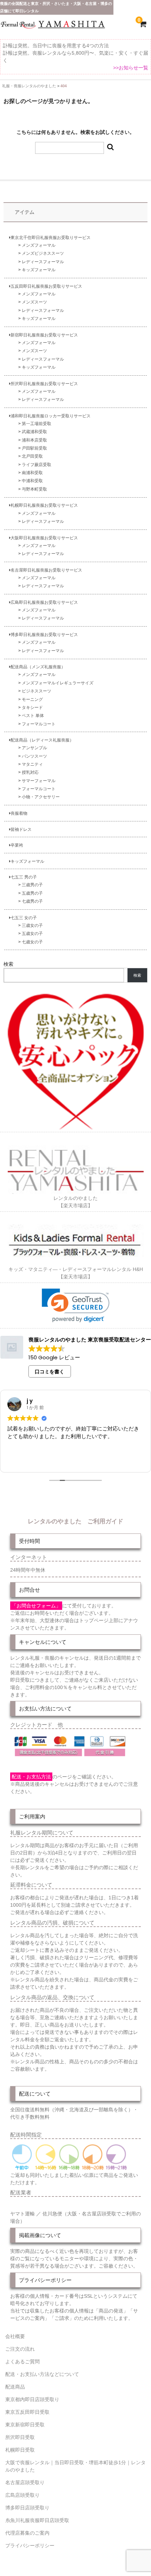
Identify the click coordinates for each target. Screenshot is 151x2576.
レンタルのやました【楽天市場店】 (75, 1202)
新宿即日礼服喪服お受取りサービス (44, 335)
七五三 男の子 (24, 877)
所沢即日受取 (20, 2437)
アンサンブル (34, 748)
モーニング (32, 699)
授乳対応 (30, 772)
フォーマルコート (39, 724)
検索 (8, 964)
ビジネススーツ (37, 691)
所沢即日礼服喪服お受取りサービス (44, 384)
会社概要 (15, 2336)
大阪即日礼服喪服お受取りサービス (44, 538)
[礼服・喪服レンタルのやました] (53, 27)
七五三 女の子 (24, 918)
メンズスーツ (34, 302)
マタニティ (32, 764)
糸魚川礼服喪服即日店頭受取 (37, 2520)
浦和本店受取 (34, 440)
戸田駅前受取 (34, 448)
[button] (76, 1306)
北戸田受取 (32, 456)
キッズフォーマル (39, 270)
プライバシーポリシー (30, 2546)
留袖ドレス (21, 829)
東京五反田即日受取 (27, 2412)
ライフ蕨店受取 (37, 464)
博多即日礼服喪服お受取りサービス (44, 634)
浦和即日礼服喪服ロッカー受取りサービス (51, 416)
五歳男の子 (32, 893)
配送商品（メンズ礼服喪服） (38, 667)
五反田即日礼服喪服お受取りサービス (46, 286)
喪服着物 (19, 813)
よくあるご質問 (22, 2362)
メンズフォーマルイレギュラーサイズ (58, 683)
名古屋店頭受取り (25, 2482)
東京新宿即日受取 (25, 2425)
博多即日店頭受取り (27, 2508)
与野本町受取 (34, 489)
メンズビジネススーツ (43, 253)
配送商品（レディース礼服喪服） (42, 740)
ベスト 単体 (33, 715)
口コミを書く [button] (50, 1372)
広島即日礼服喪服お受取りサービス (44, 602)
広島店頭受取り (22, 2495)
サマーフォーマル (39, 781)
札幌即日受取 (20, 2450)
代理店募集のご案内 (27, 2533)
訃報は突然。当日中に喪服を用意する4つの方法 (56, 46)
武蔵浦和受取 (34, 432)
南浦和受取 (32, 473)
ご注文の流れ (20, 2349)
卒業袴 (17, 845)
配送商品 (15, 2387)
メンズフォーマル (39, 245)
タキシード (32, 707)
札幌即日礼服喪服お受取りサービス (44, 505)
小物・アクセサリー (41, 797)
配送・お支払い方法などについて (42, 2374)
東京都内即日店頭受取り (32, 2399)
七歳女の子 (32, 942)
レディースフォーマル (43, 262)
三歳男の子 (32, 885)
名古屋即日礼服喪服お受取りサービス (46, 570)
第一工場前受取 (37, 423)
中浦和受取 (32, 481)
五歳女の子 (32, 933)
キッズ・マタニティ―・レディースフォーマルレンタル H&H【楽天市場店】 (76, 1273)
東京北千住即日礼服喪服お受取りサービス (51, 237)
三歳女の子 (32, 925)
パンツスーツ (34, 756)
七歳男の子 (32, 901)
